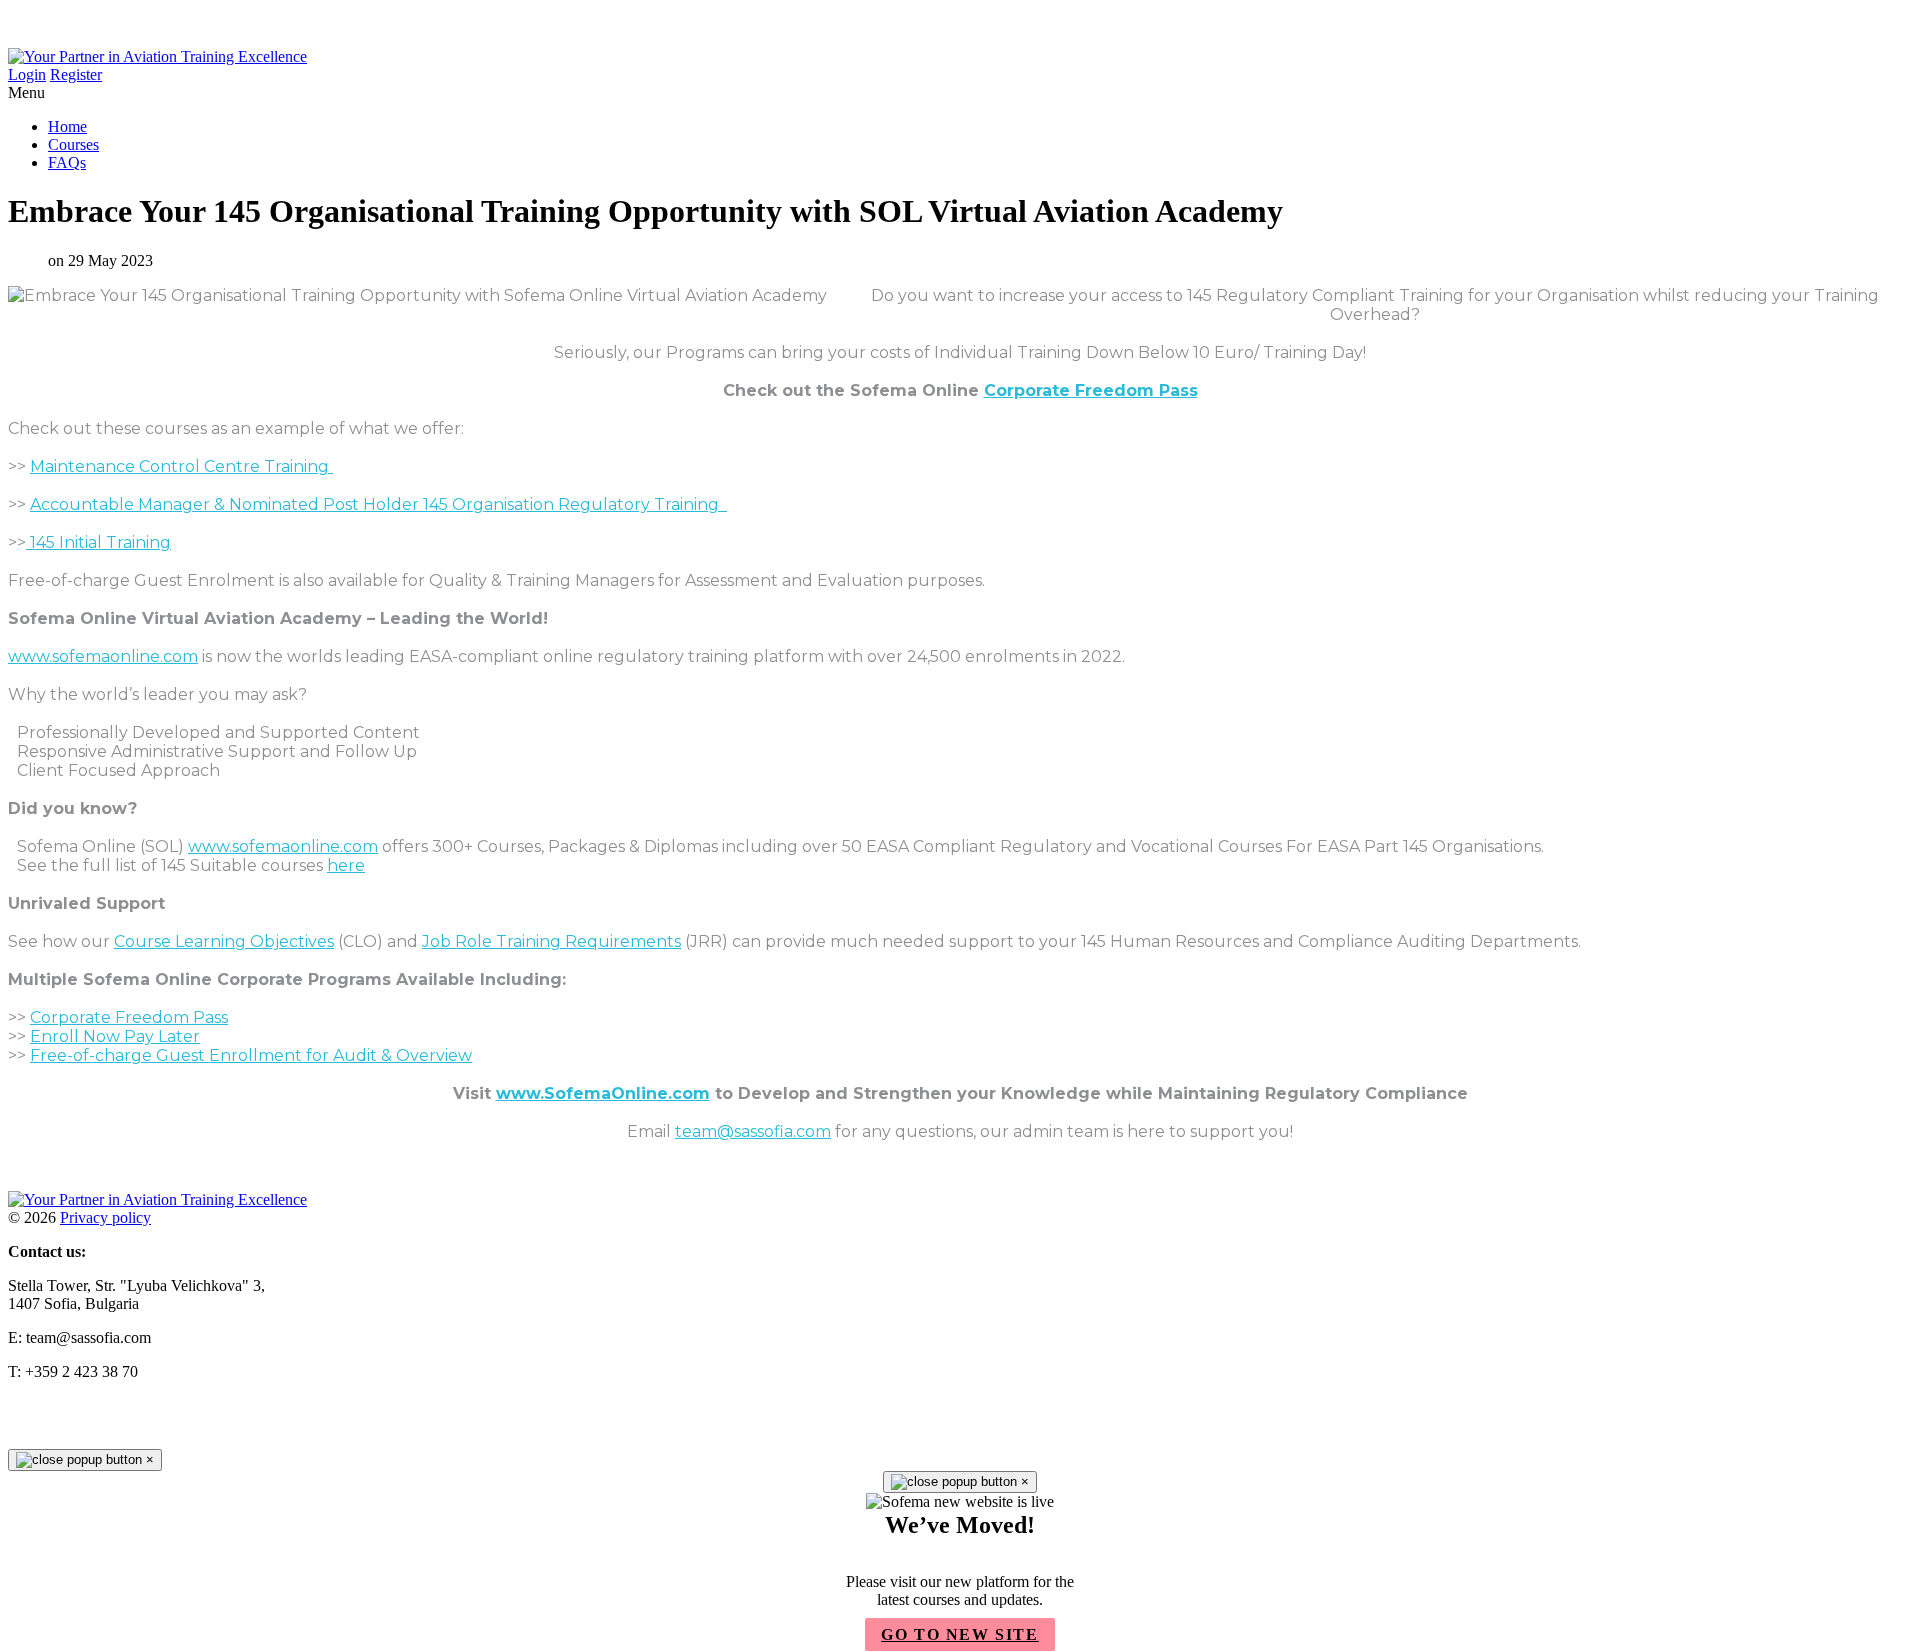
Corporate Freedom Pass (1091, 390)
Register (76, 74)
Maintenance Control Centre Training (181, 466)
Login (27, 74)
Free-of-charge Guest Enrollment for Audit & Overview (251, 1055)
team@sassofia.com (753, 1131)
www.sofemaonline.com (103, 656)
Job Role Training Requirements (551, 941)
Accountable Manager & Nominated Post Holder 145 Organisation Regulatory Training (378, 504)
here (346, 865)
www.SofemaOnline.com (603, 1093)
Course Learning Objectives (224, 941)
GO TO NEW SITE (959, 1634)
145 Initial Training (98, 542)
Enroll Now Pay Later (115, 1036)
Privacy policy (105, 1217)
